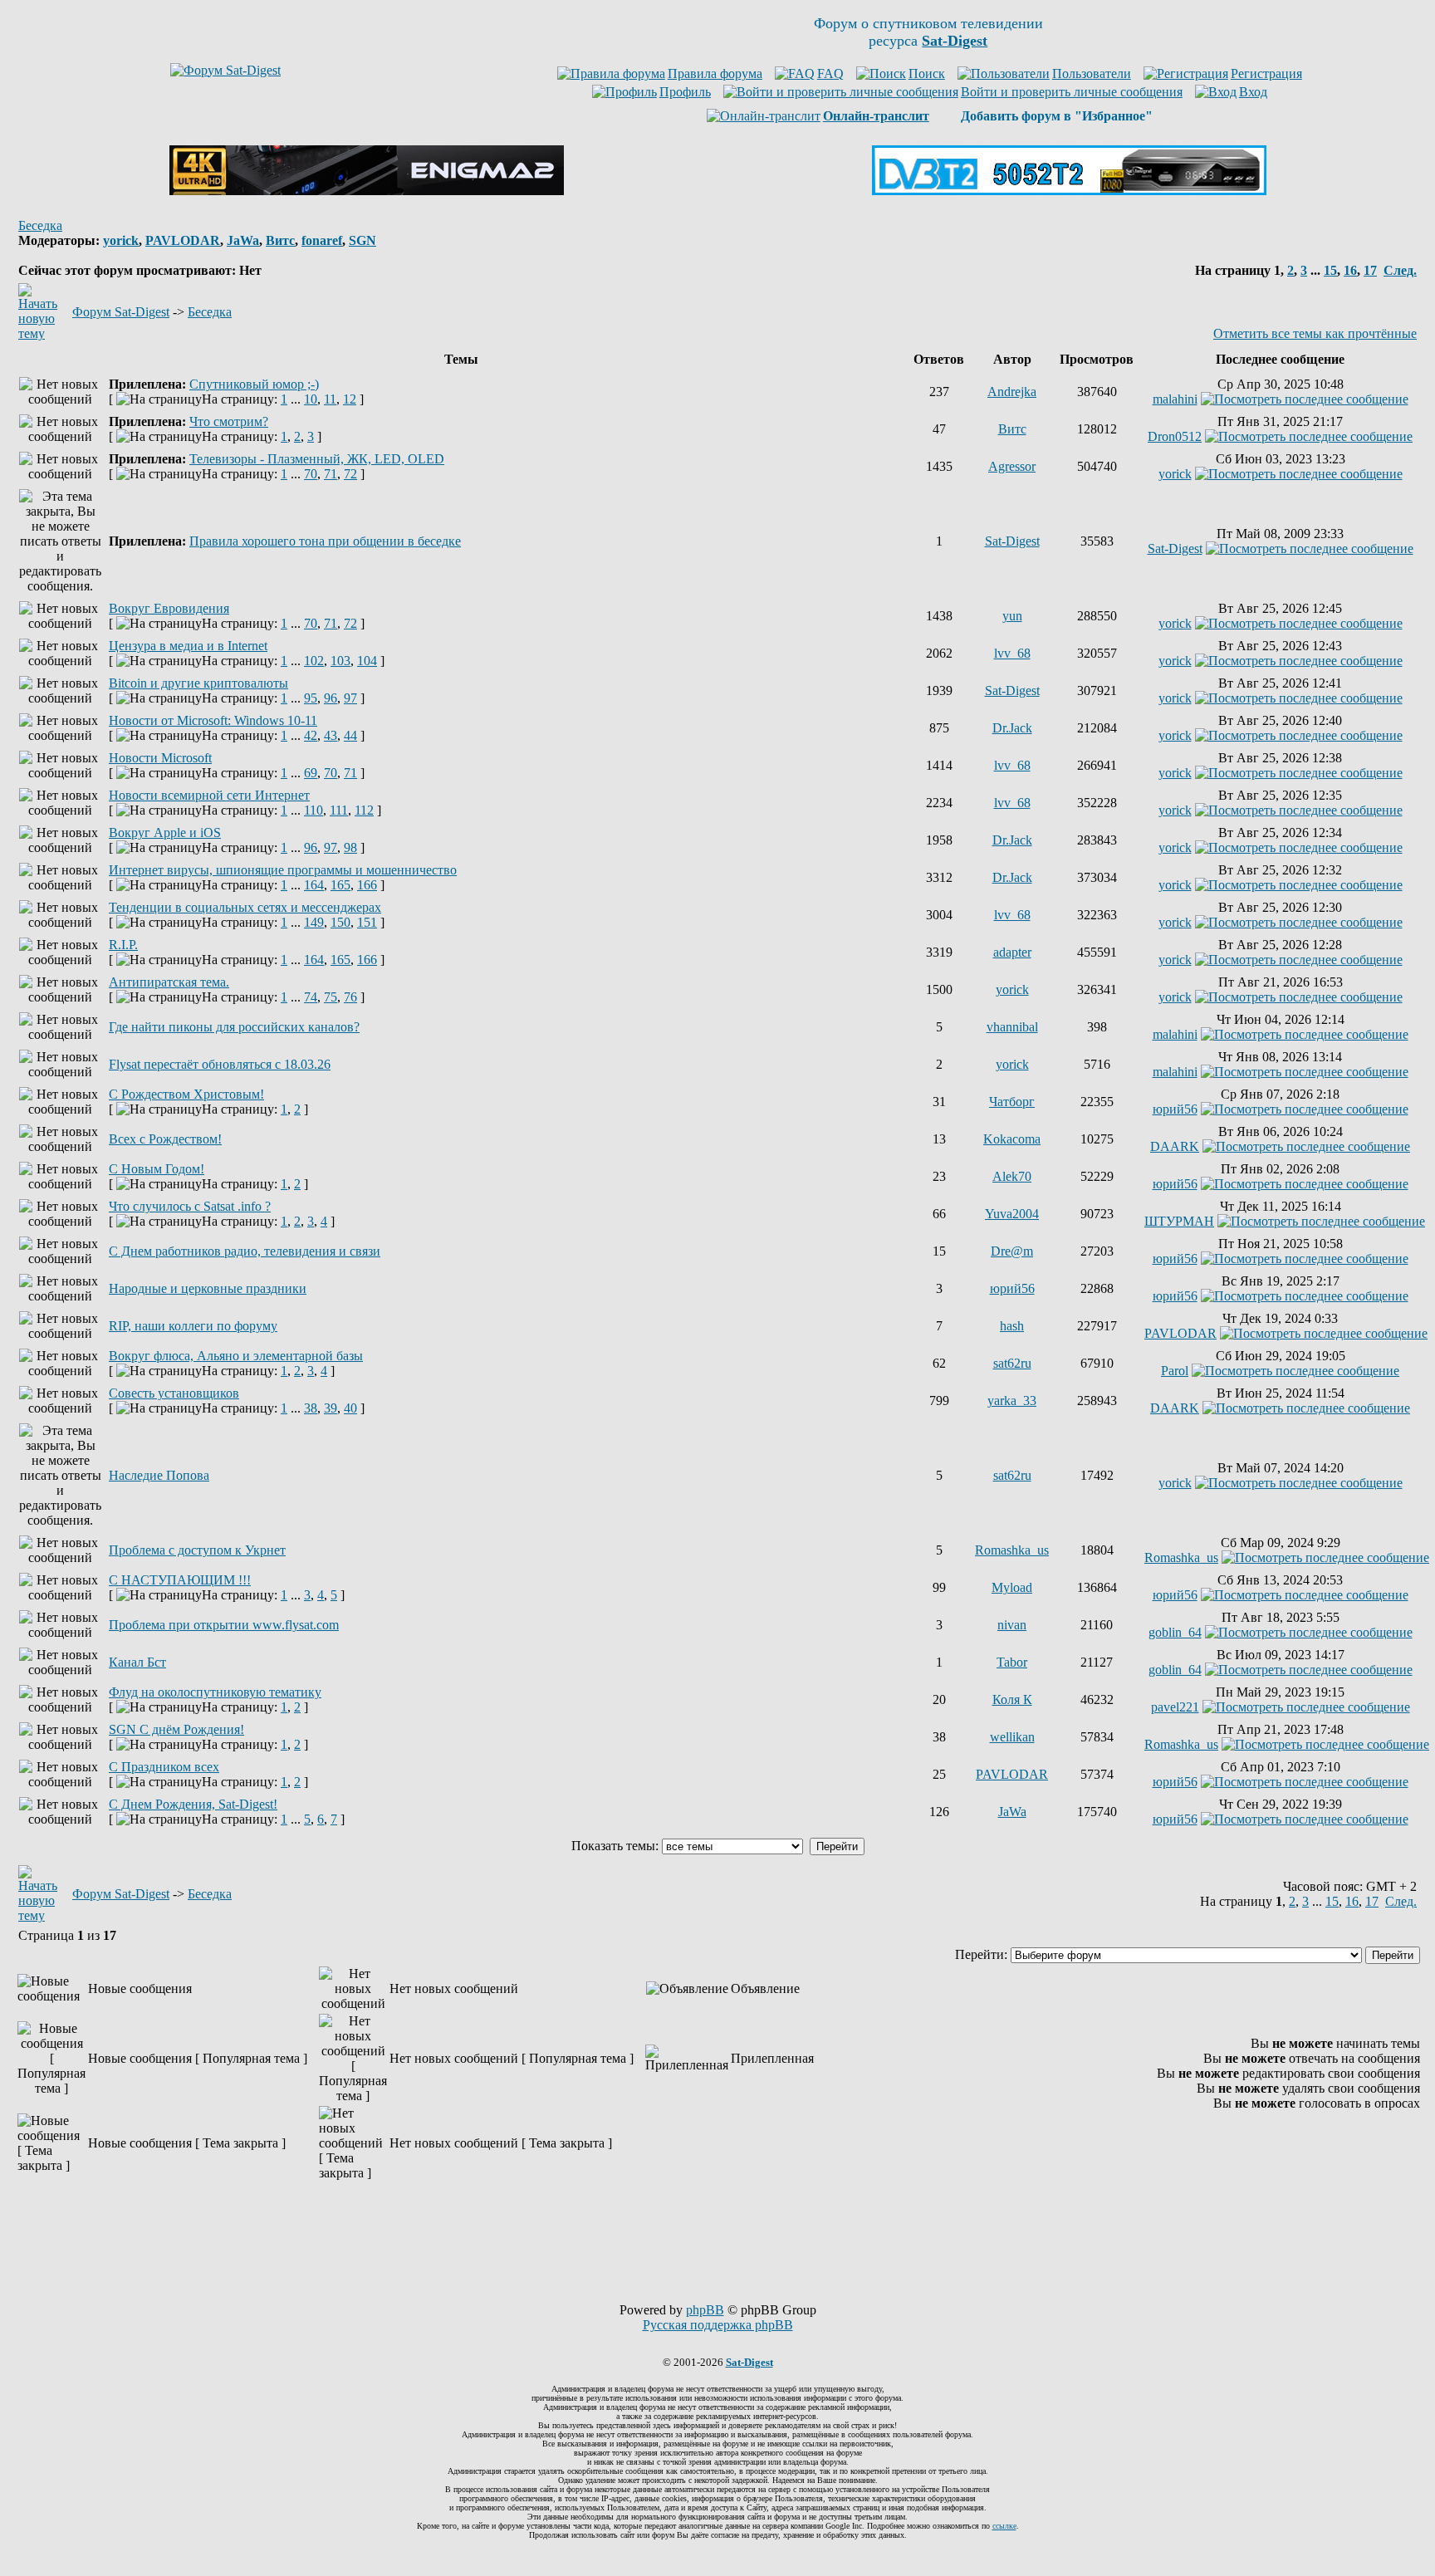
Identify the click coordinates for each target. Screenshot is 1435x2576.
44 (350, 735)
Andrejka (1012, 392)
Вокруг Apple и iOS (165, 833)
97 (350, 698)
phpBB (705, 2310)
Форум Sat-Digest (121, 312)
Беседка (40, 225)
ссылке (1004, 2526)
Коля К (1012, 1699)
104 (367, 661)
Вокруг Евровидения (169, 608)
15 (1330, 270)
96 (331, 698)
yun (1012, 616)
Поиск (927, 73)
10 (311, 399)
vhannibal (1012, 1027)
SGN (362, 240)
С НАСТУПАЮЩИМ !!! (180, 1580)
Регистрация (1266, 73)
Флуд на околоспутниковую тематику (215, 1692)
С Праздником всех (164, 1767)
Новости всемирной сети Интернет (209, 795)
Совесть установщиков (174, 1393)
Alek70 (1012, 1176)
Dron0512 (1175, 436)
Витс (280, 240)
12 (350, 399)
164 (314, 885)
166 (367, 885)
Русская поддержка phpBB (718, 2325)
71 (331, 474)
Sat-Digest (1012, 541)
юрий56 (1175, 1109)
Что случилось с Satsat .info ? (190, 1206)
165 (340, 885)
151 (367, 922)
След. (1400, 270)
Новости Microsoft (160, 758)
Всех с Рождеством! (165, 1139)
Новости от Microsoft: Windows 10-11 (213, 720)
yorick (121, 240)
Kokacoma (1012, 1139)
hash (1012, 1326)
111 (339, 810)
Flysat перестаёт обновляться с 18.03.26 (220, 1064)
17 (1370, 270)
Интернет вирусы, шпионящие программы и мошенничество (283, 870)
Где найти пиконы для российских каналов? (234, 1027)
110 (313, 810)
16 (1350, 270)
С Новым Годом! (157, 1169)
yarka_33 (1012, 1401)
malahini (1175, 399)
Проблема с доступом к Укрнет (197, 1550)
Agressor (1012, 466)
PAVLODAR (183, 240)
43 (331, 735)
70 (311, 474)
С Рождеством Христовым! (186, 1094)
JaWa (243, 240)
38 (311, 1408)
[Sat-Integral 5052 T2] (1069, 191)
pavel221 (1175, 1707)
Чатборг (1012, 1102)
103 (340, 661)
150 (340, 922)
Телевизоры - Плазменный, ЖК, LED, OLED (317, 459)
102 (314, 661)
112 (364, 810)
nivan (1012, 1625)
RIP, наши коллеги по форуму (193, 1326)
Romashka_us (1012, 1550)
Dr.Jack (1012, 728)
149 (314, 922)
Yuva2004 (1012, 1214)
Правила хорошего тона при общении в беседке (325, 541)
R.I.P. (123, 945)
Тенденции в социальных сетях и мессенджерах (245, 907)
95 (311, 698)
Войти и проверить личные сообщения (1072, 92)
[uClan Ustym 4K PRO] (367, 191)
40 (350, 1408)
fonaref (322, 240)
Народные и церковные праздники (208, 1288)
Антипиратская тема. (169, 982)
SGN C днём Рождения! (176, 1729)
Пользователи (1092, 73)
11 (330, 399)
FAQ (830, 73)
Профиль (685, 92)
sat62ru (1012, 1363)
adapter (1012, 952)
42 (311, 735)
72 (350, 474)
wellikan (1012, 1737)
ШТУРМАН (1179, 1221)
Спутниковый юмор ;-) (254, 384)
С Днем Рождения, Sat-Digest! (193, 1804)
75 (331, 997)
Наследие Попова (159, 1475)
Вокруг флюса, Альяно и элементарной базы (236, 1356)
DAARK (1175, 1146)
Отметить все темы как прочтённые (1315, 333)
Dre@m (1012, 1251)
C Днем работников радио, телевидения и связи (245, 1251)
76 (350, 997)
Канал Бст (137, 1662)
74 (311, 997)
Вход (1253, 92)
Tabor (1012, 1662)
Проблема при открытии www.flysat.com (224, 1625)
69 (311, 773)
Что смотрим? (229, 421)
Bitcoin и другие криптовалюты (198, 683)
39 (331, 1408)
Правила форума (715, 73)
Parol (1175, 1371)
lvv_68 (1012, 653)
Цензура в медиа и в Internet (188, 646)
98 (350, 847)
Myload (1012, 1587)
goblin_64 (1175, 1632)
